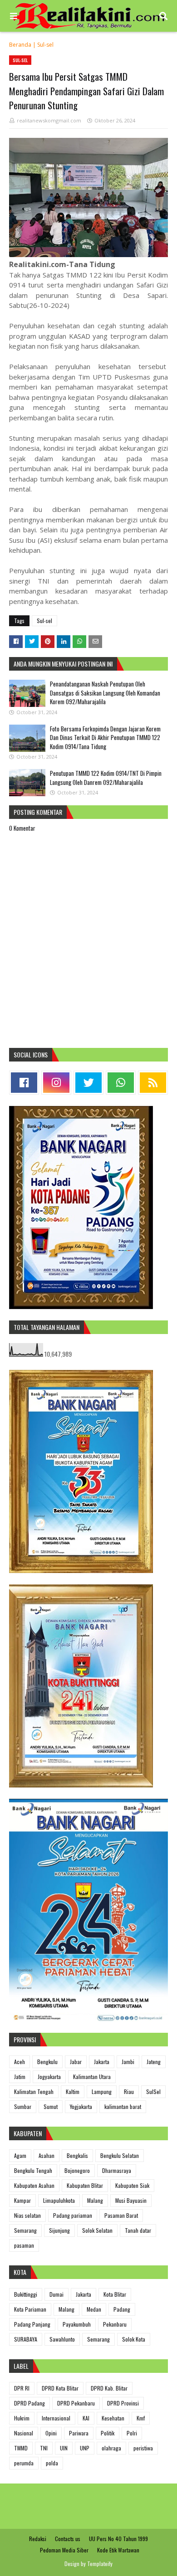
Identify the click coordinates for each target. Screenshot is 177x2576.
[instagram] (56, 1083)
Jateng (154, 2062)
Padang (122, 2309)
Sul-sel (45, 45)
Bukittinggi (26, 2294)
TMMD (21, 2448)
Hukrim (22, 2418)
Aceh (20, 2062)
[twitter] (88, 1083)
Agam (20, 2155)
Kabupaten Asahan (34, 2185)
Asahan (47, 2155)
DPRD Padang (29, 2403)
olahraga (111, 2448)
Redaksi (38, 2539)
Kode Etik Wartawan (118, 2550)
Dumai (57, 2294)
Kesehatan (113, 2418)
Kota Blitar (115, 2294)
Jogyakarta (49, 2077)
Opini (51, 2433)
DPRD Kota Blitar (60, 2388)
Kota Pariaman (30, 2309)
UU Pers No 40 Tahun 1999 (118, 2539)
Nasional (24, 2433)
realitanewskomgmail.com (49, 120)
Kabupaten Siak (132, 2185)
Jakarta (102, 2062)
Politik (108, 2433)
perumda (24, 2463)
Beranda (20, 45)
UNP (85, 2448)
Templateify (100, 2564)
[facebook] (24, 1083)
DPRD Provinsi (123, 2403)
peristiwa (143, 2448)
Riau (129, 2091)
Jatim (20, 2077)
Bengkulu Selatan (120, 2155)
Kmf (141, 2418)
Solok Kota (134, 2339)
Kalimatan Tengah (34, 2091)
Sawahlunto (62, 2339)
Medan (94, 2309)
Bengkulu (47, 2062)
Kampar (22, 2200)
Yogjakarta (81, 2106)
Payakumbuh (77, 2324)
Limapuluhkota (59, 2200)
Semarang (25, 2230)
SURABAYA (26, 2339)
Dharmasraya (117, 2170)
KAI (86, 2418)
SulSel (153, 2091)
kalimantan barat (123, 2106)
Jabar (76, 2062)
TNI (44, 2448)
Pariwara (79, 2433)
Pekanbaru (115, 2324)
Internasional (56, 2418)
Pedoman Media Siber (64, 2550)
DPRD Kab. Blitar (109, 2388)
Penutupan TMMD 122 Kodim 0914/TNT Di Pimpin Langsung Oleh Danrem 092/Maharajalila (106, 778)
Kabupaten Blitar (85, 2185)
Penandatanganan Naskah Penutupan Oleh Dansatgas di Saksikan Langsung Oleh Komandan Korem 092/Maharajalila (105, 693)
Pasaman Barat (121, 2215)
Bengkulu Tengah (33, 2170)
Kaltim (73, 2091)
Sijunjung (59, 2230)
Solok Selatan (97, 2230)
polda (52, 2463)
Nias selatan (27, 2215)
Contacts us (68, 2539)
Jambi (128, 2062)
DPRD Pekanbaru (76, 2403)
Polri (132, 2433)
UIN (64, 2448)
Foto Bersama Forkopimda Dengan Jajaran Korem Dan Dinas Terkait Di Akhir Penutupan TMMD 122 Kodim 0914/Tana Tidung (105, 738)
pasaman (24, 2245)
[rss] (153, 1083)
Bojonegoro (77, 2170)
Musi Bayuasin (131, 2200)
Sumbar (23, 2106)
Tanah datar (138, 2230)
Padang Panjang (32, 2324)
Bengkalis (77, 2155)
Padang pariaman (73, 2215)
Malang (95, 2200)
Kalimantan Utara (92, 2077)
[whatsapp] (121, 1083)
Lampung (102, 2091)
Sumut (51, 2106)
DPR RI (22, 2388)
